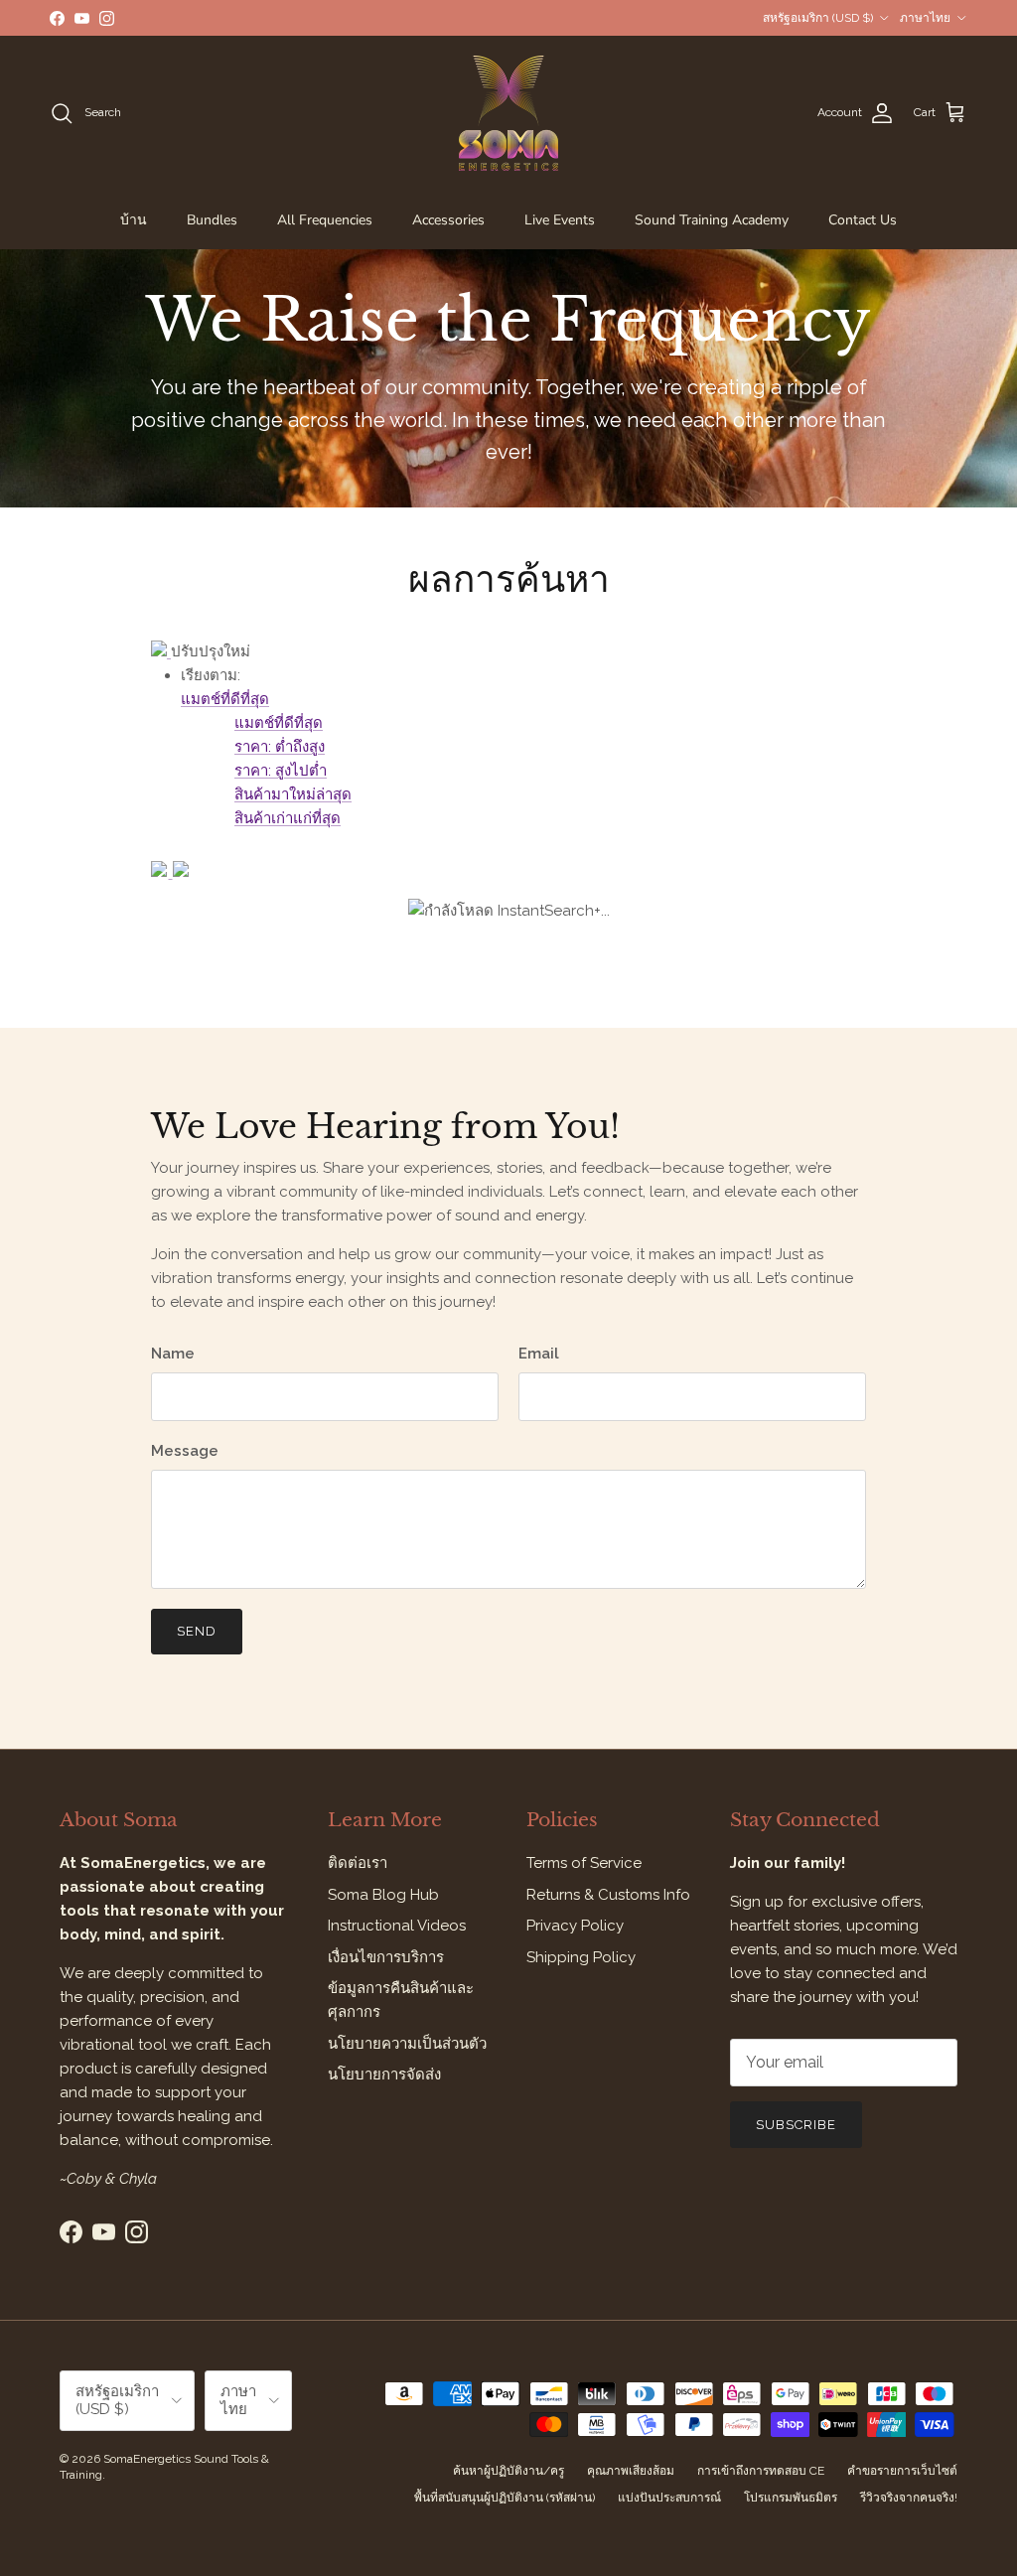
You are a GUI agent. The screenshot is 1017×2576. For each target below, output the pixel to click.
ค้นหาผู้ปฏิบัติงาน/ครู (508, 2471)
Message (185, 1451)
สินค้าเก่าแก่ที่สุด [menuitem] (288, 818)
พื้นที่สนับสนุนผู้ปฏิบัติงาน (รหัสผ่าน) (505, 2498)
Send (197, 1631)
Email (539, 1354)
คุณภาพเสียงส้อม (631, 2471)
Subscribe (796, 2125)
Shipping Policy (581, 1957)
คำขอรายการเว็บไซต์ (902, 2471)
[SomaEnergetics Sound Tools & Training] (508, 113)
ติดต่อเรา (358, 1863)
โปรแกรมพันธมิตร (791, 2498)
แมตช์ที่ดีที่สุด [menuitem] (279, 723)
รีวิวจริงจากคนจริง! (909, 2498)
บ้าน (134, 220)
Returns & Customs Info (608, 1895)
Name (173, 1354)
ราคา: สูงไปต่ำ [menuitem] (281, 771)
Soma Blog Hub (383, 1895)
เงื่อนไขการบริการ (386, 1957)
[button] (225, 699)
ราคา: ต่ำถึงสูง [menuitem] (280, 747)
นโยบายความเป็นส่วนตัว (407, 2044)
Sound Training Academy (712, 220)
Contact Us (863, 220)
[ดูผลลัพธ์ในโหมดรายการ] (181, 872)
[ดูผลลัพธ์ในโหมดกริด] (162, 872)
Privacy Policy (575, 1926)
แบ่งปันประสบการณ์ (669, 2498)
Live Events (560, 220)
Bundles (212, 220)
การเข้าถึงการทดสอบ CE (761, 2471)
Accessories (448, 220)
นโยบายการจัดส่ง (384, 2075)
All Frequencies (325, 220)
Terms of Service (584, 1863)
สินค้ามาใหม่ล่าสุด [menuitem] (293, 794)
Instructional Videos (397, 1926)
